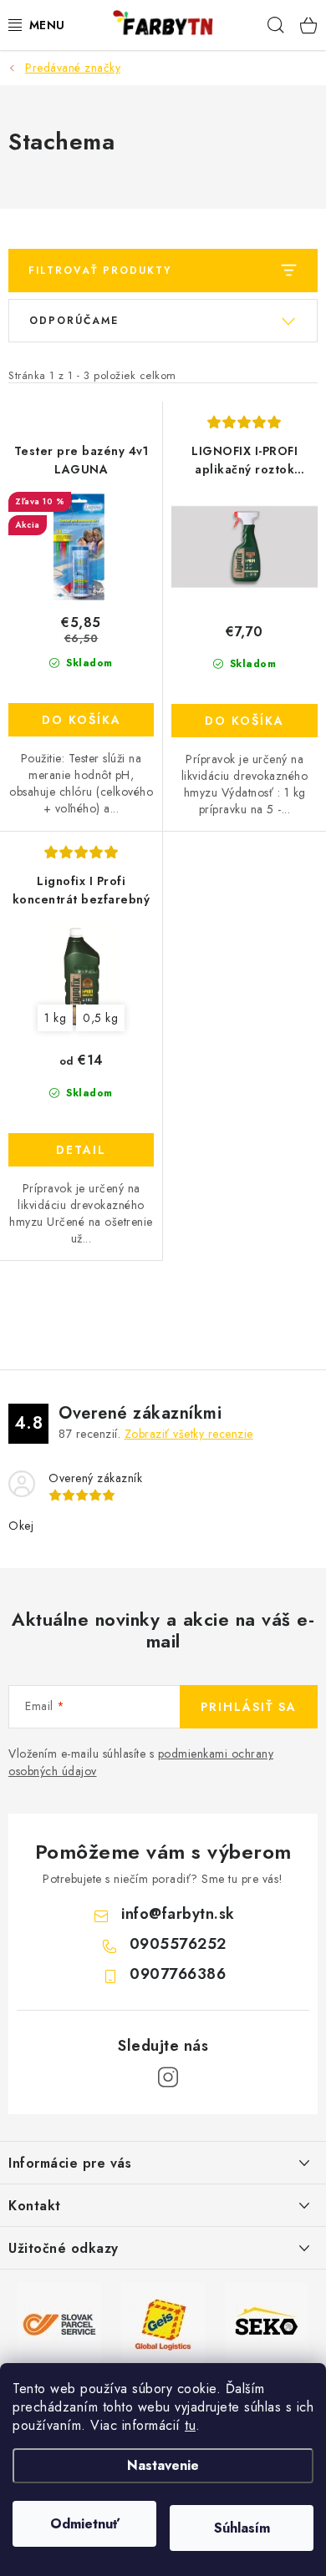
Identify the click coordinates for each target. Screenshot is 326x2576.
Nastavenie (163, 2465)
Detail (81, 1150)
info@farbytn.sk (178, 1914)
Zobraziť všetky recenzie (189, 1434)
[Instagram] (168, 2078)
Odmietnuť (85, 2524)
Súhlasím (242, 2528)
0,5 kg (100, 1018)
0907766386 (178, 1974)
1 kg (55, 1018)
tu (190, 2425)
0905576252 (178, 1944)
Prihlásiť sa (249, 1707)
